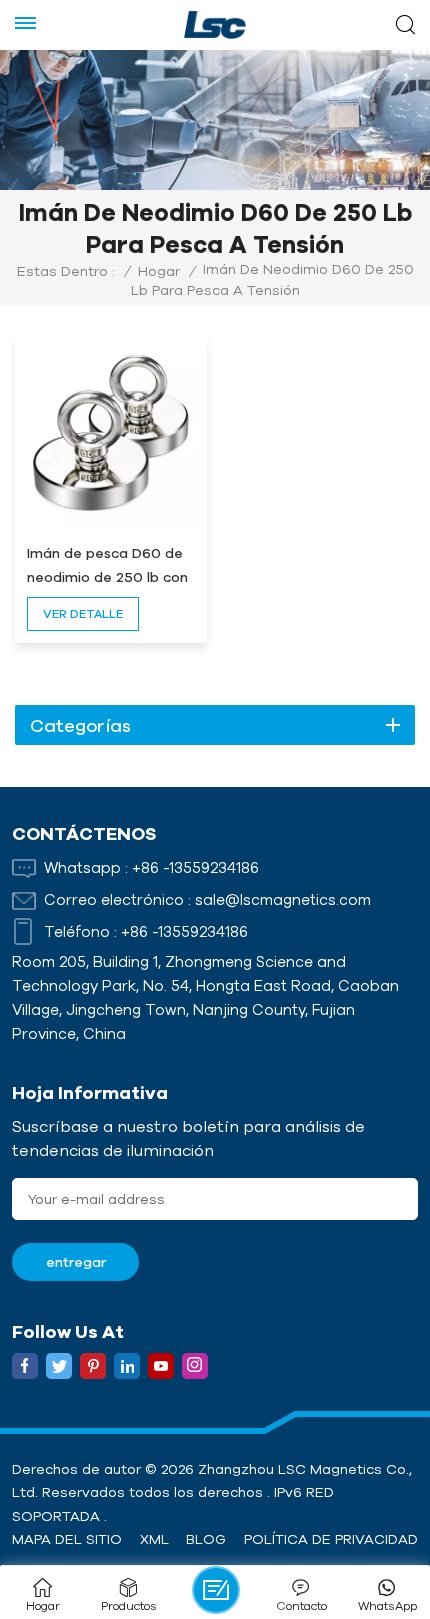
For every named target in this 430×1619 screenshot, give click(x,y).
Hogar (159, 271)
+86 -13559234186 (195, 867)
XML (154, 1539)
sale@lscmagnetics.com (283, 899)
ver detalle (83, 613)
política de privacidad (331, 1539)
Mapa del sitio (67, 1539)
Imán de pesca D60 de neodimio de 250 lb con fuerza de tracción (107, 567)
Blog (206, 1539)
